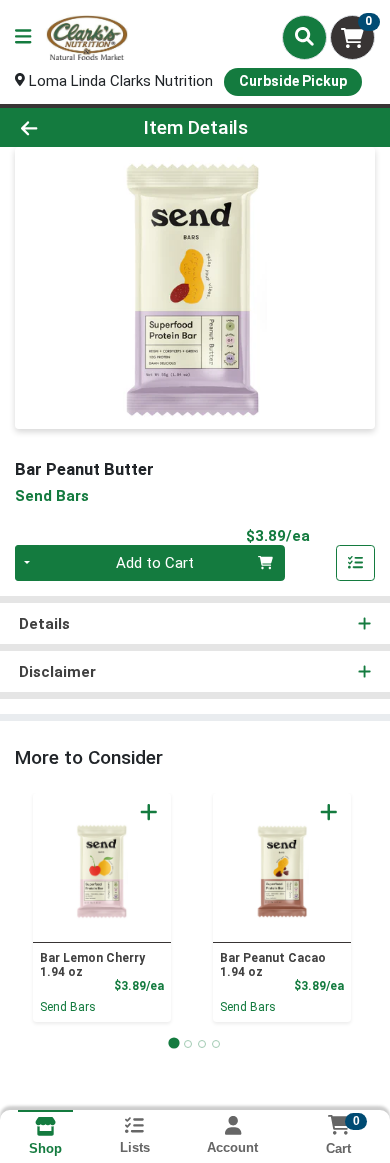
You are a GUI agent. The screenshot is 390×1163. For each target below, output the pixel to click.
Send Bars (68, 1007)
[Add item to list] (356, 563)
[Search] (304, 37)
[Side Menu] (23, 37)
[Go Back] (60, 127)
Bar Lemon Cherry (92, 965)
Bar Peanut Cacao (273, 965)
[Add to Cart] (149, 812)
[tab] (173, 1043)
